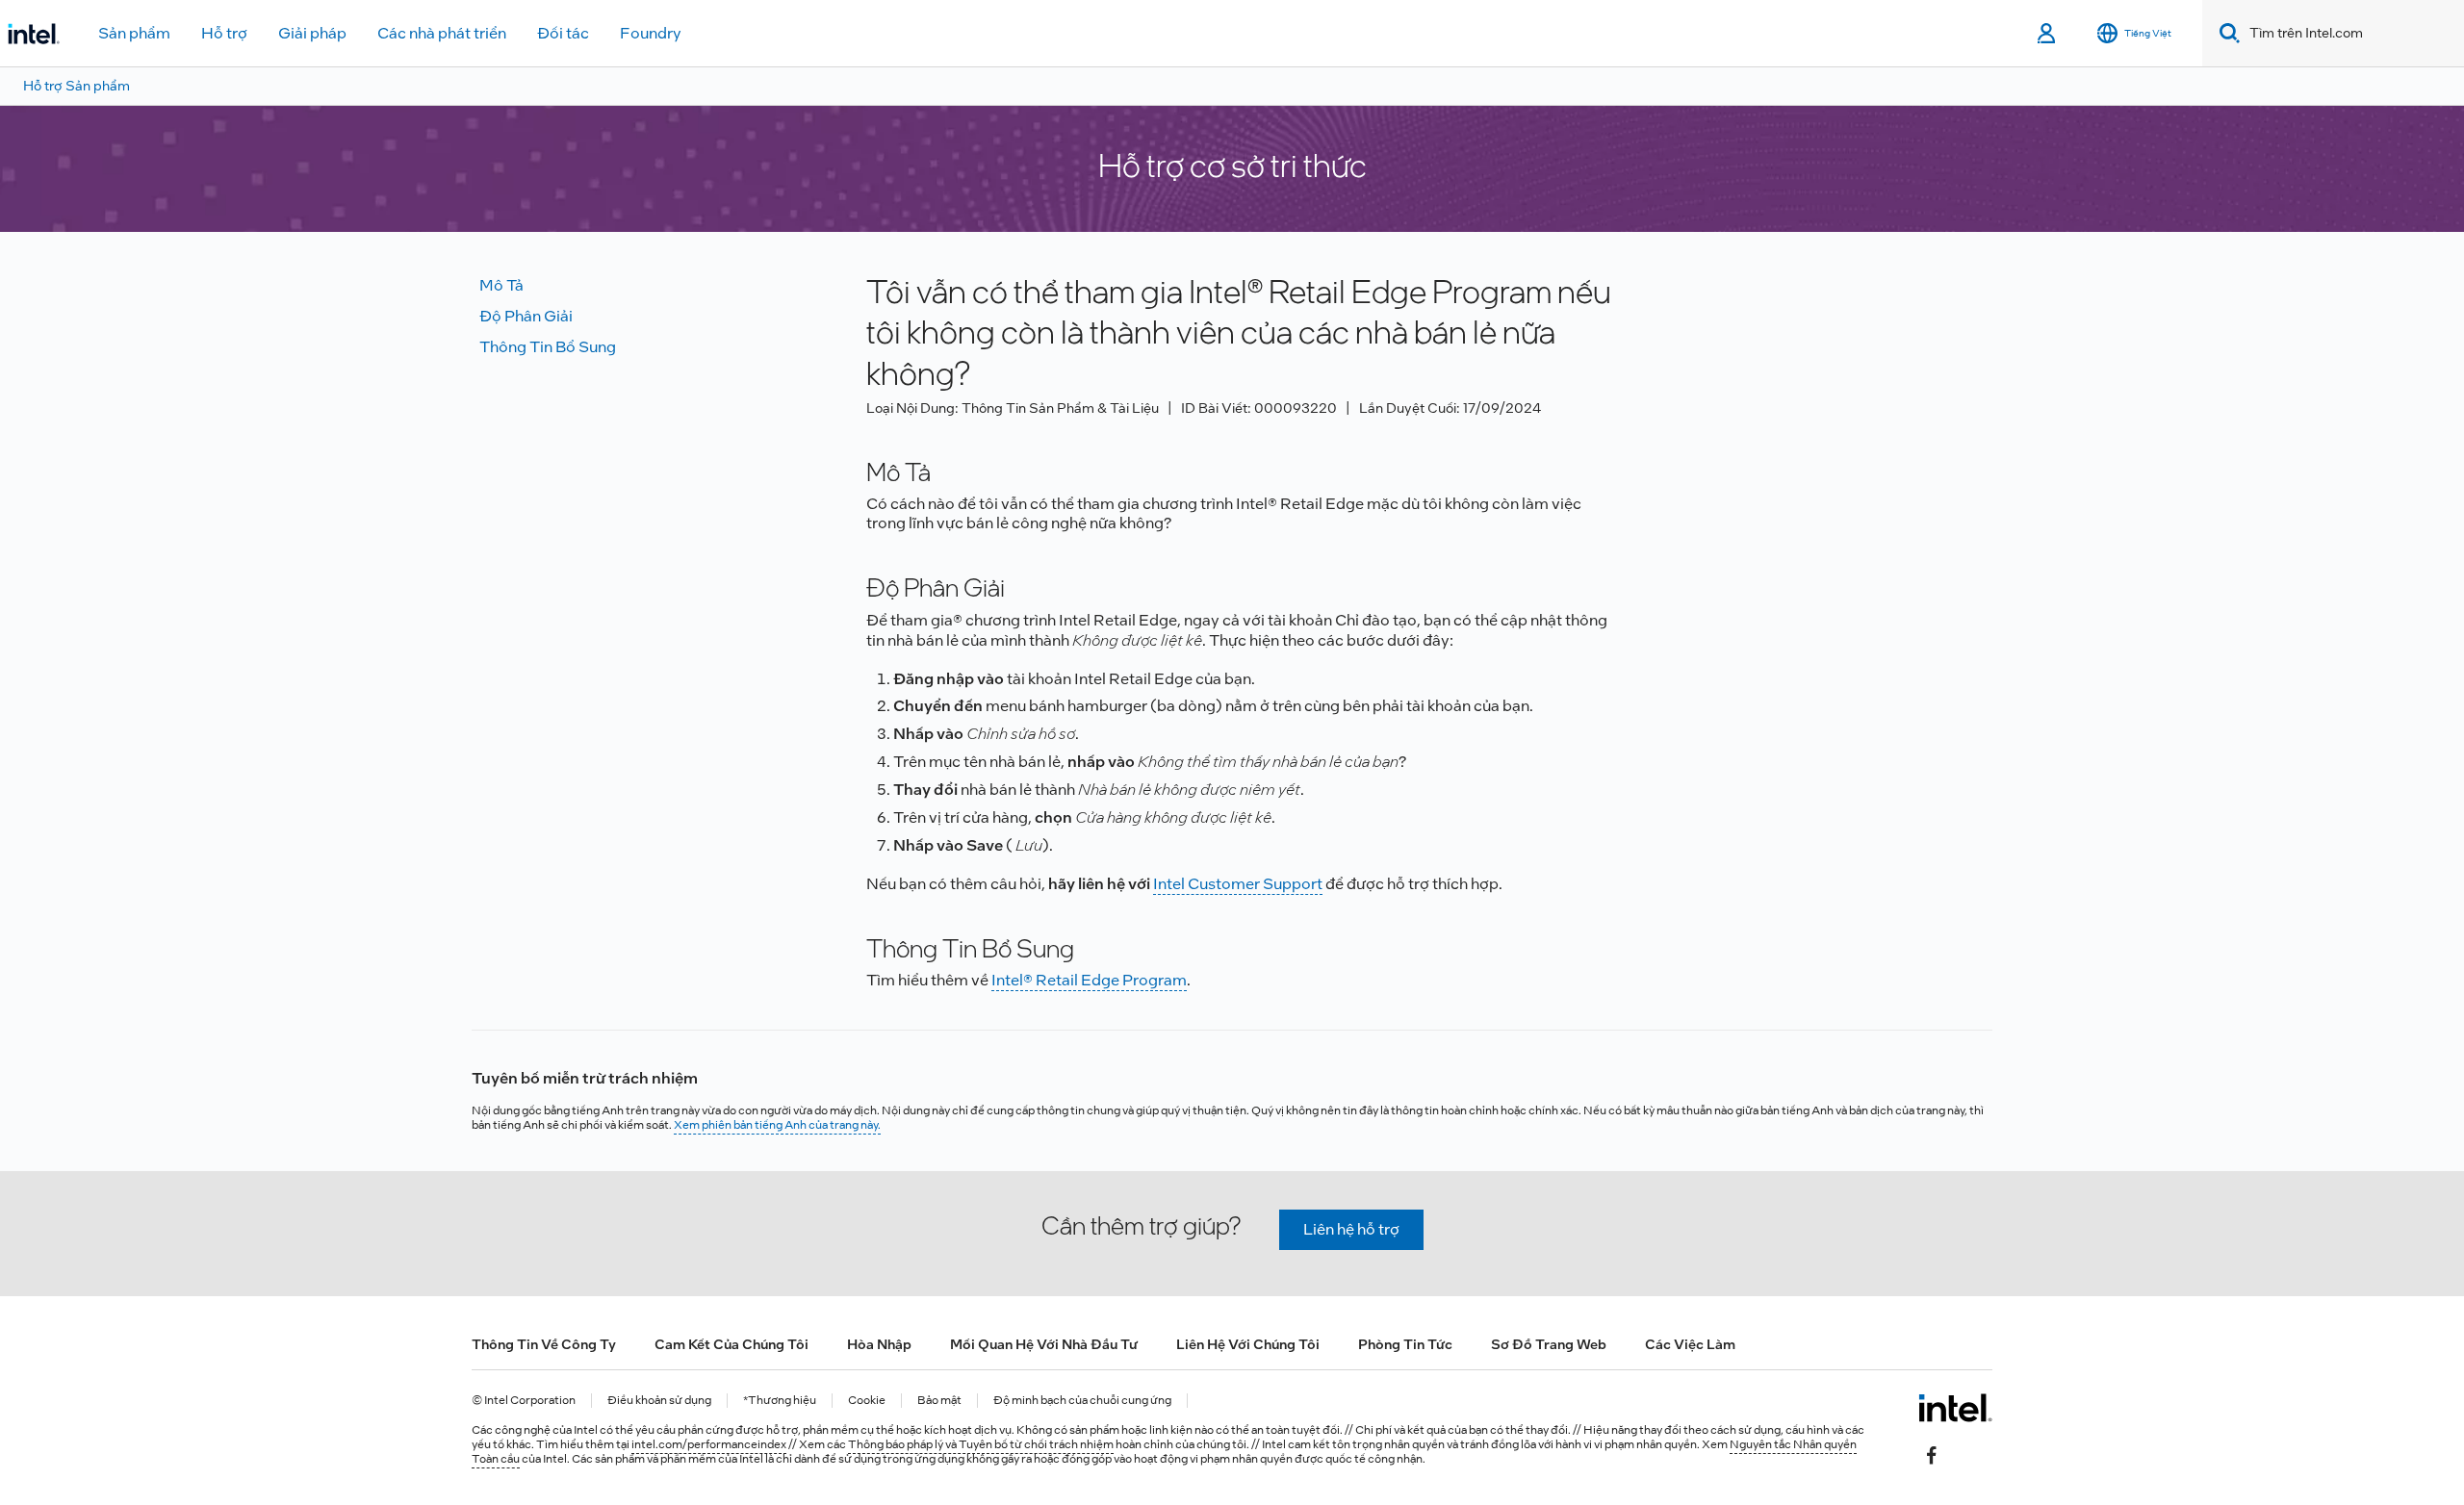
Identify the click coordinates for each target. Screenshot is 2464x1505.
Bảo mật (939, 1401)
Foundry (651, 33)
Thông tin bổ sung (548, 347)
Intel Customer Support (1238, 884)
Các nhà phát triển (442, 33)
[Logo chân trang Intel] (1955, 1408)
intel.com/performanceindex (709, 1444)
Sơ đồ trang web (1549, 1344)
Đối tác (563, 33)
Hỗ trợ (224, 33)
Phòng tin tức (1405, 1344)
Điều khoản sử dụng (659, 1401)
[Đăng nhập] (2048, 34)
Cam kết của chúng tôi (731, 1344)
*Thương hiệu (780, 1401)
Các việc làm (1690, 1344)
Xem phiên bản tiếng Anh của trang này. (777, 1125)
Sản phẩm (134, 33)
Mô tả (501, 285)
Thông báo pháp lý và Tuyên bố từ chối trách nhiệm (981, 1444)
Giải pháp (312, 33)
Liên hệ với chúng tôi (1248, 1344)
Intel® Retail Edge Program (1089, 980)
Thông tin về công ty (544, 1344)
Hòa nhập (879, 1344)
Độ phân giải (526, 316)
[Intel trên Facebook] (1932, 1454)
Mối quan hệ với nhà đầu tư (1044, 1344)
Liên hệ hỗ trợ (1351, 1229)
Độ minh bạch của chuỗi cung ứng (1082, 1401)
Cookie (867, 1401)
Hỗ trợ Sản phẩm (77, 86)
